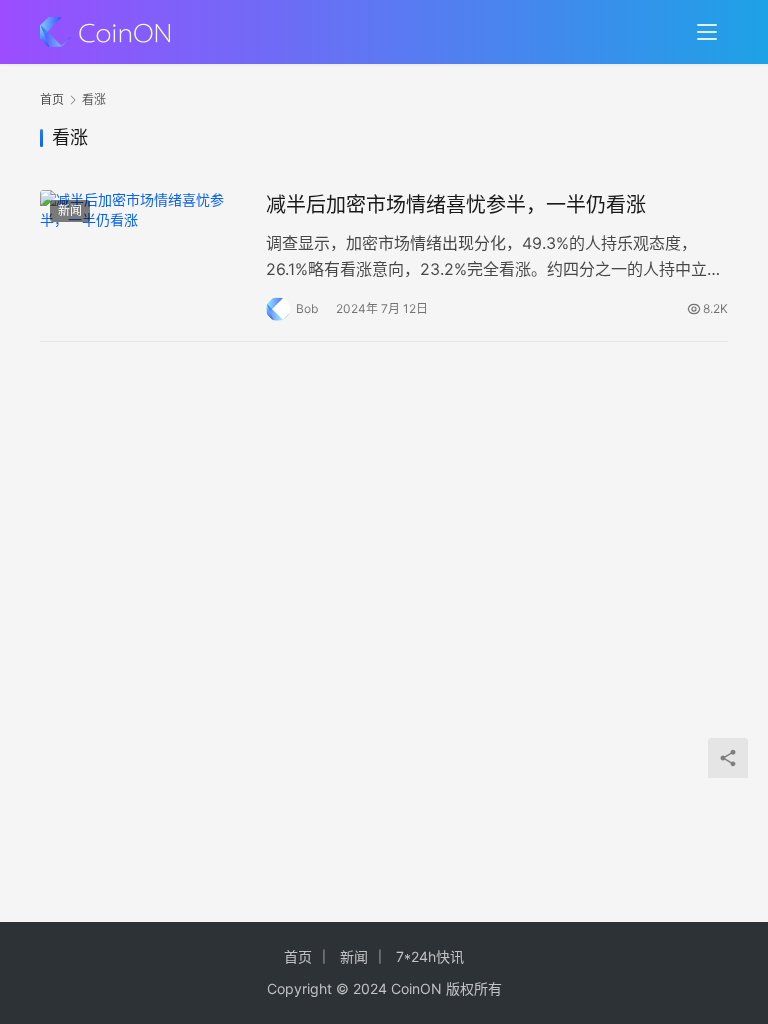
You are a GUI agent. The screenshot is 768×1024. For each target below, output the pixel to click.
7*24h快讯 (430, 956)
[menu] (707, 32)
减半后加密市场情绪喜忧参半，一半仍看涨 (456, 205)
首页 (52, 99)
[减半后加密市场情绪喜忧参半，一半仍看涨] (143, 254)
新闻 (70, 210)
